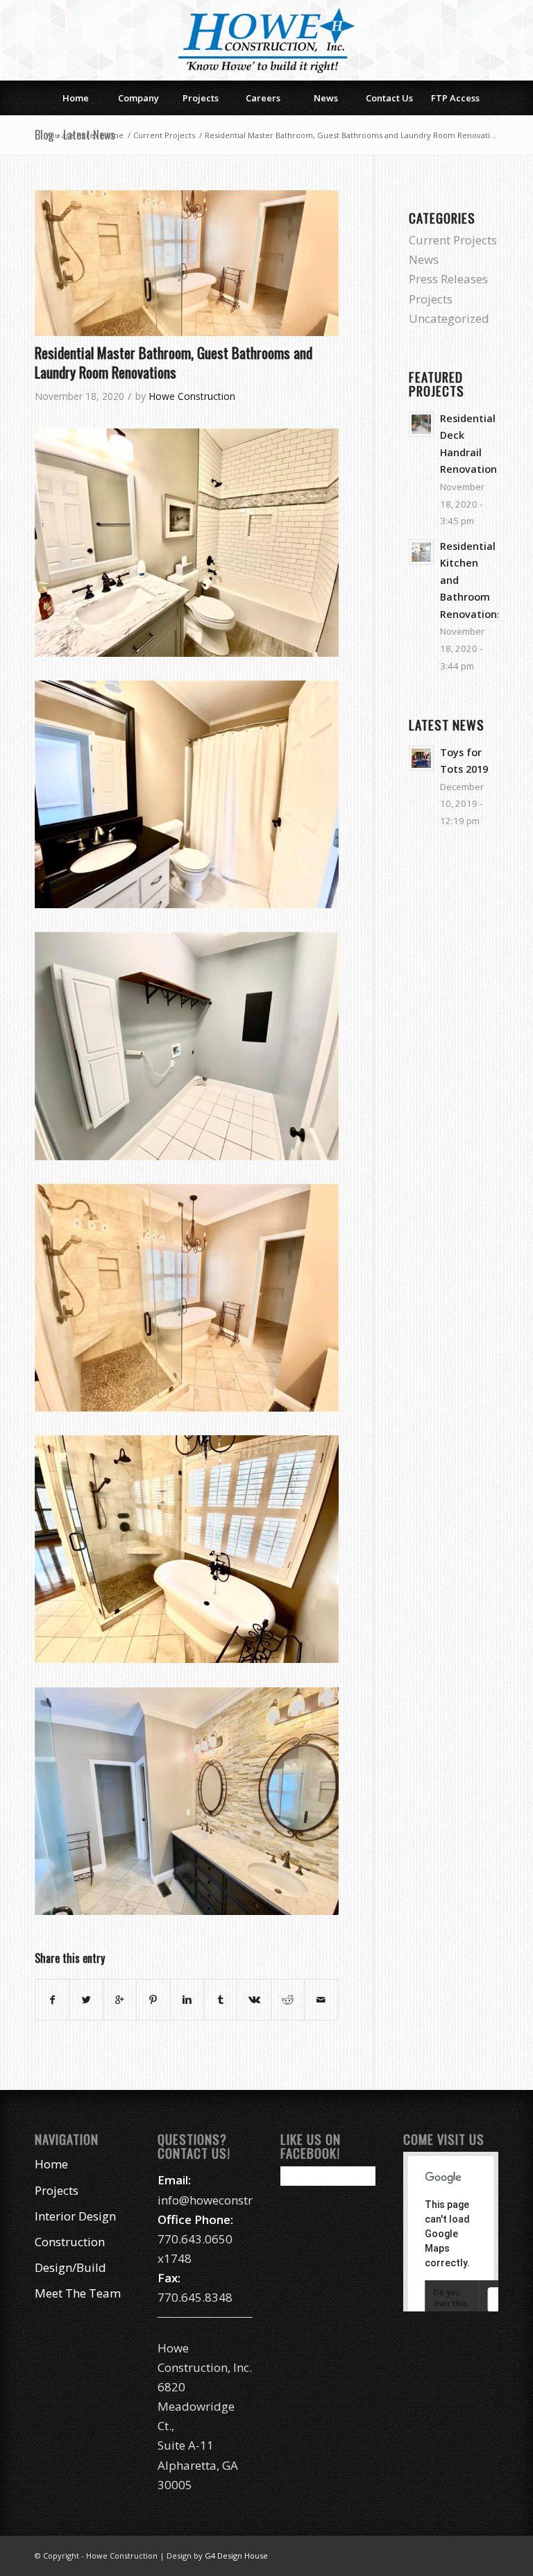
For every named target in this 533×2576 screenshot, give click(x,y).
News (424, 259)
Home (112, 135)
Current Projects (164, 135)
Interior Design (75, 2216)
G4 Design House (236, 2556)
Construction (70, 2242)
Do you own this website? (452, 2304)
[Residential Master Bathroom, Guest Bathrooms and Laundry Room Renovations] (187, 264)
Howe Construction (192, 396)
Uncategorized (449, 318)
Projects (431, 299)
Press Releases (448, 279)
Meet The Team (78, 2293)
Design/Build (70, 2267)
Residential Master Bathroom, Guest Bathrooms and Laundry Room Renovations (174, 362)
